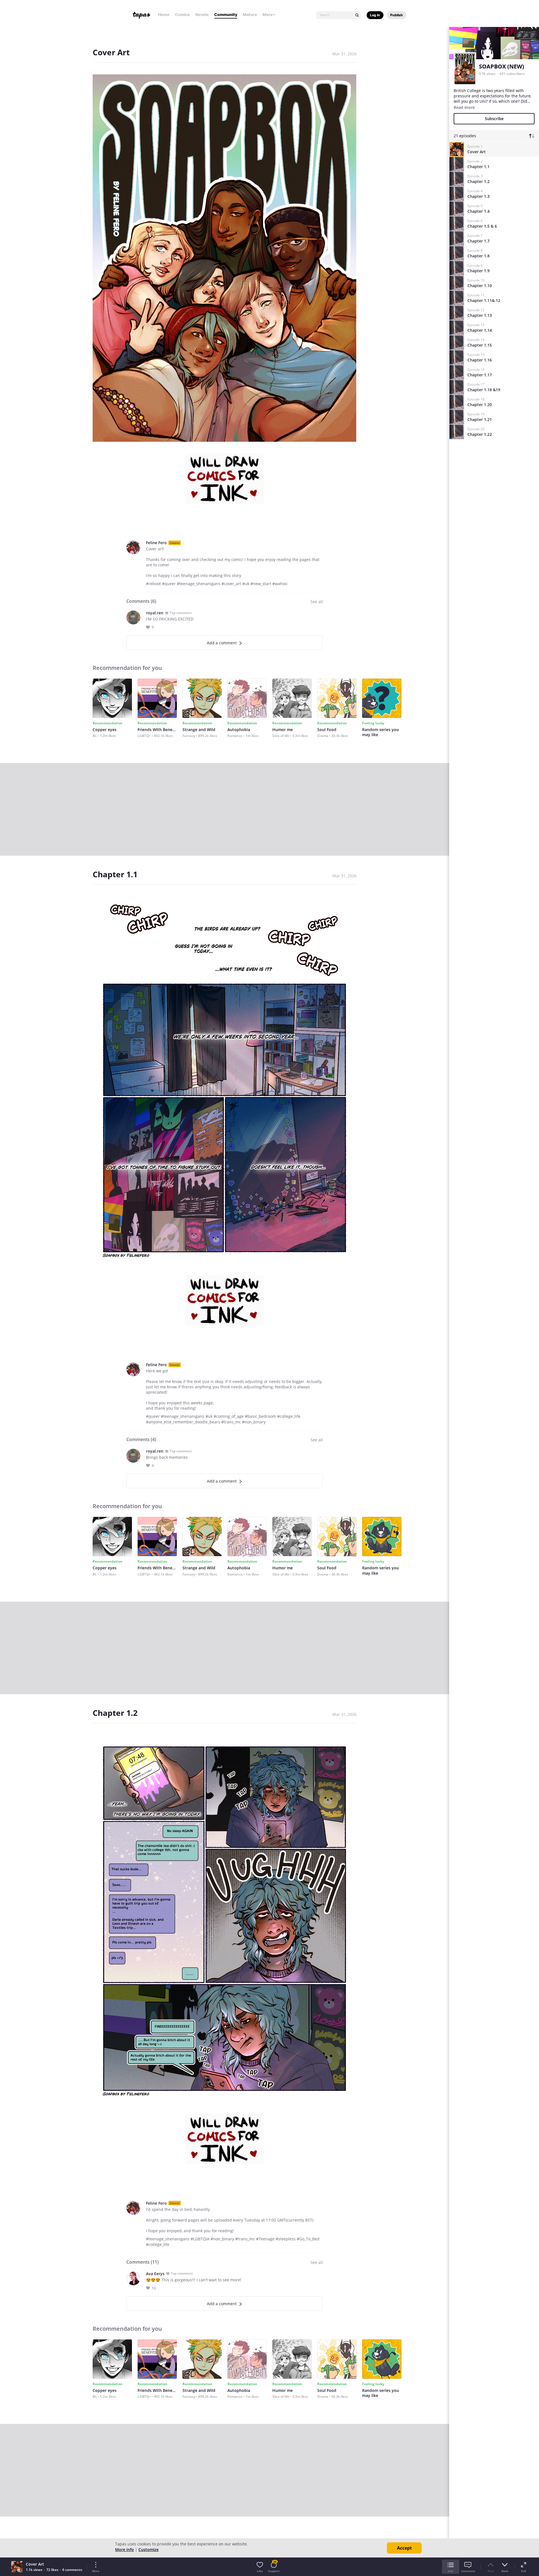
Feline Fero (156, 543)
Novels (202, 14)
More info (125, 2549)
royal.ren (155, 613)
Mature (250, 14)
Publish (397, 15)
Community (226, 14)
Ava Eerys (155, 2274)
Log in (375, 15)
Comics (182, 14)
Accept (404, 2548)
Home (164, 14)
